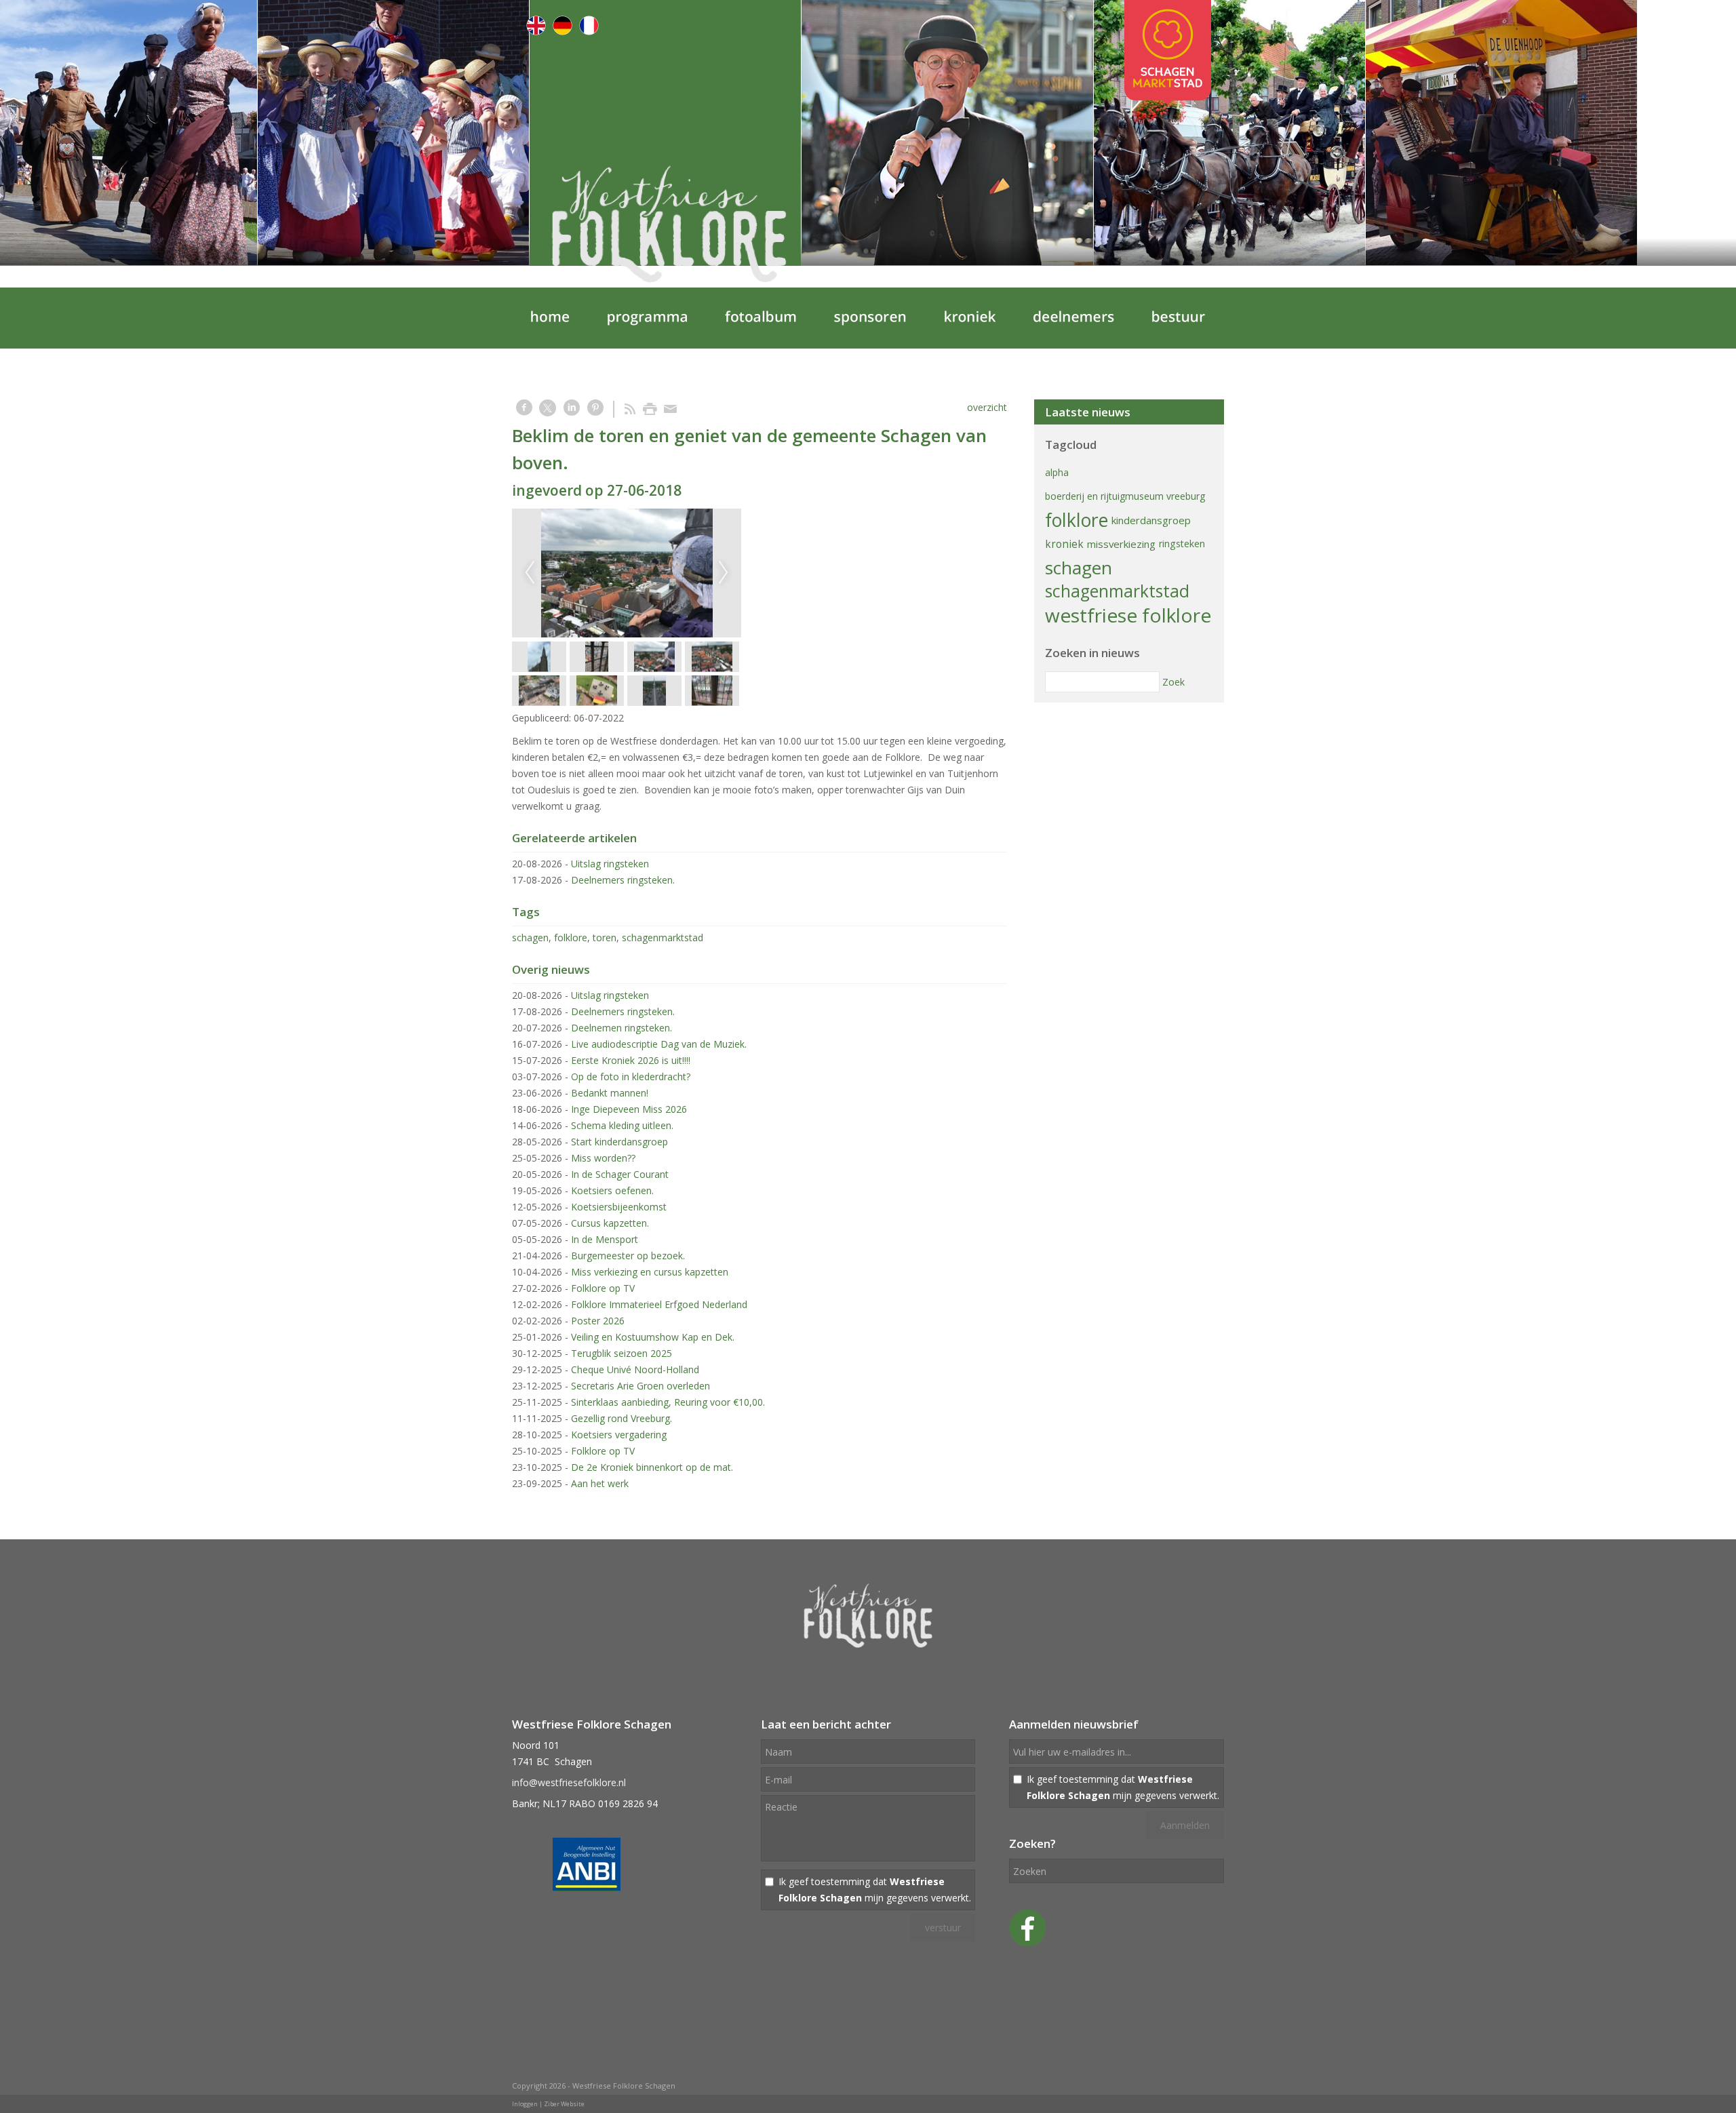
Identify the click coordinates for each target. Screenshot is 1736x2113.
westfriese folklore (1128, 615)
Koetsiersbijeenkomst (619, 1207)
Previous (530, 573)
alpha (1057, 472)
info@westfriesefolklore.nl (569, 1782)
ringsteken (1182, 544)
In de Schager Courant (620, 1174)
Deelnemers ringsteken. (623, 880)
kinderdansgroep (1151, 520)
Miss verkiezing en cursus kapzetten (650, 1272)
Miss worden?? (603, 1158)
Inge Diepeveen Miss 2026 (629, 1109)
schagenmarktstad (663, 937)
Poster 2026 (598, 1321)
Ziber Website (564, 2104)
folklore (571, 937)
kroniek (1064, 544)
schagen (530, 937)
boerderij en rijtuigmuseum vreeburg (1125, 496)
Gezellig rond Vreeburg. (622, 1418)
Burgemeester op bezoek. (628, 1256)
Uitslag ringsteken (610, 864)
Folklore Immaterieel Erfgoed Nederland (659, 1304)
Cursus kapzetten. (610, 1223)
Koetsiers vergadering (619, 1435)
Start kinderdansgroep (619, 1142)
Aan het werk (600, 1483)
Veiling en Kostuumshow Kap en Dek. (653, 1337)
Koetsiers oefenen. (612, 1190)
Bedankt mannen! (610, 1093)
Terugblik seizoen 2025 (622, 1353)
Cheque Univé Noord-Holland (635, 1369)
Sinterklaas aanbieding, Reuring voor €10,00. (668, 1402)
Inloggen (525, 2104)
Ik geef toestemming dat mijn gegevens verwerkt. (875, 1890)
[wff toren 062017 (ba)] (627, 573)
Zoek (1173, 682)
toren (605, 937)
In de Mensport (605, 1239)
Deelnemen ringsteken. (622, 1028)
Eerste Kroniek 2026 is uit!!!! (631, 1060)
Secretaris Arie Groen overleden (640, 1386)
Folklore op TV (603, 1288)
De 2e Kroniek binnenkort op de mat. (652, 1467)
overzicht (987, 407)
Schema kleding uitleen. (622, 1125)
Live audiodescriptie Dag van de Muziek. (659, 1044)
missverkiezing (1121, 544)
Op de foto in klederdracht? (631, 1077)
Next (724, 573)
